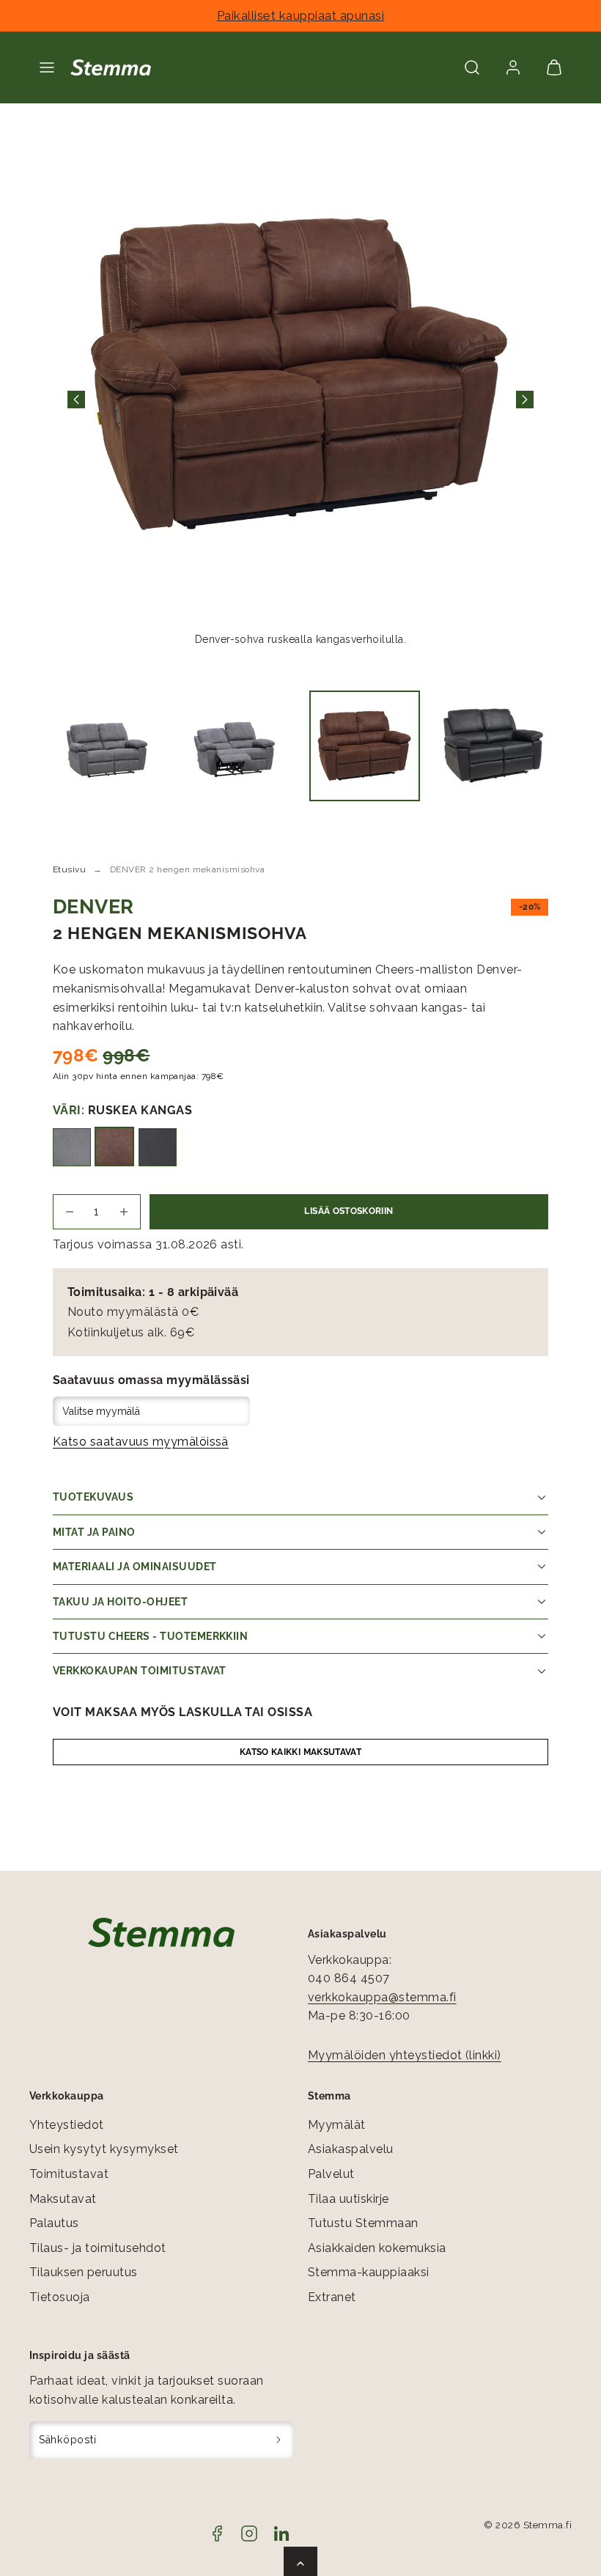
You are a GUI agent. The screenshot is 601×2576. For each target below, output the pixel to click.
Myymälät (337, 2125)
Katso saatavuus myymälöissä (141, 1442)
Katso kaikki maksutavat (300, 1752)
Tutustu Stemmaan (363, 2223)
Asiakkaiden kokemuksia (377, 2248)
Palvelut (331, 2174)
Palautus (54, 2223)
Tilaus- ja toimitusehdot (98, 2248)
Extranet (332, 2297)
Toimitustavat (69, 2174)
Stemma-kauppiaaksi (369, 2272)
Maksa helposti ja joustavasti (297, 15)
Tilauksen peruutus (84, 2272)
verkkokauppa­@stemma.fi (382, 1997)
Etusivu (69, 869)
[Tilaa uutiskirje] (279, 2440)
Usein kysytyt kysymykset (104, 2149)
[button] (47, 67)
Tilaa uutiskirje (349, 2199)
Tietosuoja (60, 2297)
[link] (513, 67)
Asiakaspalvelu (351, 2149)
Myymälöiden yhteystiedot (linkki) (405, 2055)
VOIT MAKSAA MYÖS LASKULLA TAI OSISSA (182, 1712)
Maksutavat (63, 2199)
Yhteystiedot (67, 2125)
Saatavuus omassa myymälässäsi (151, 1380)
